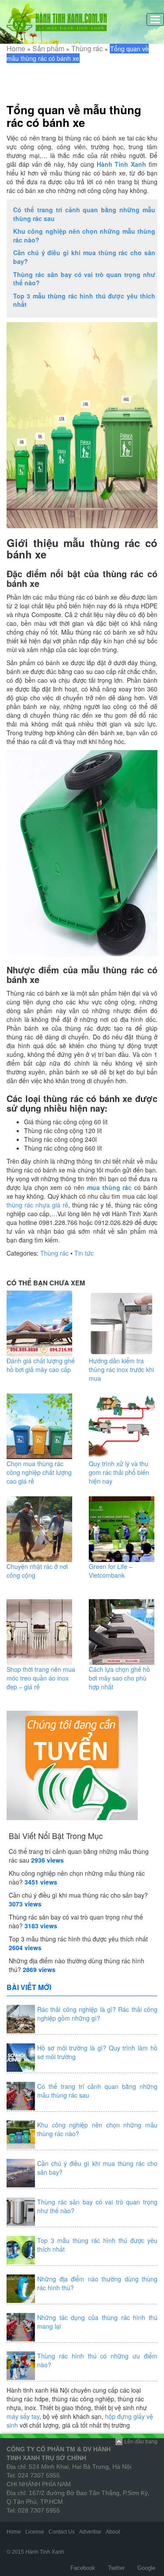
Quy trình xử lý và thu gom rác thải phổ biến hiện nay (119, 1472)
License (35, 2532)
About (113, 2532)
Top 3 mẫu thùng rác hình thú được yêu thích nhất (84, 300)
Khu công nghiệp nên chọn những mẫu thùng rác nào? (84, 235)
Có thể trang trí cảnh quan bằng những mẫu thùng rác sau (84, 214)
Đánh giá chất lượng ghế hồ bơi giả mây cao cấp (41, 1365)
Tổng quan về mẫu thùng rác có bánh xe (74, 116)
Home (16, 48)
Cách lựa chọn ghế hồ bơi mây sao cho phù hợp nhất (119, 1678)
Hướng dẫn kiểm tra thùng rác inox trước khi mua (121, 1369)
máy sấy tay (23, 2416)
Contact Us (62, 2532)
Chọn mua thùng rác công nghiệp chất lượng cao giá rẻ (39, 1472)
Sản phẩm (48, 48)
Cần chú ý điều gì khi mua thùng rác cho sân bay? (84, 257)
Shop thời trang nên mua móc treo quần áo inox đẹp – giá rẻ (41, 1678)
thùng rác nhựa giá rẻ (37, 1205)
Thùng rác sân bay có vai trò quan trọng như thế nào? (84, 279)
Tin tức (84, 1253)
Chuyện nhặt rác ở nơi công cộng (37, 1571)
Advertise (90, 2532)
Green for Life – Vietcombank (111, 1571)
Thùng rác (87, 48)
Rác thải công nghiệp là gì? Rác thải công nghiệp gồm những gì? (97, 2014)
